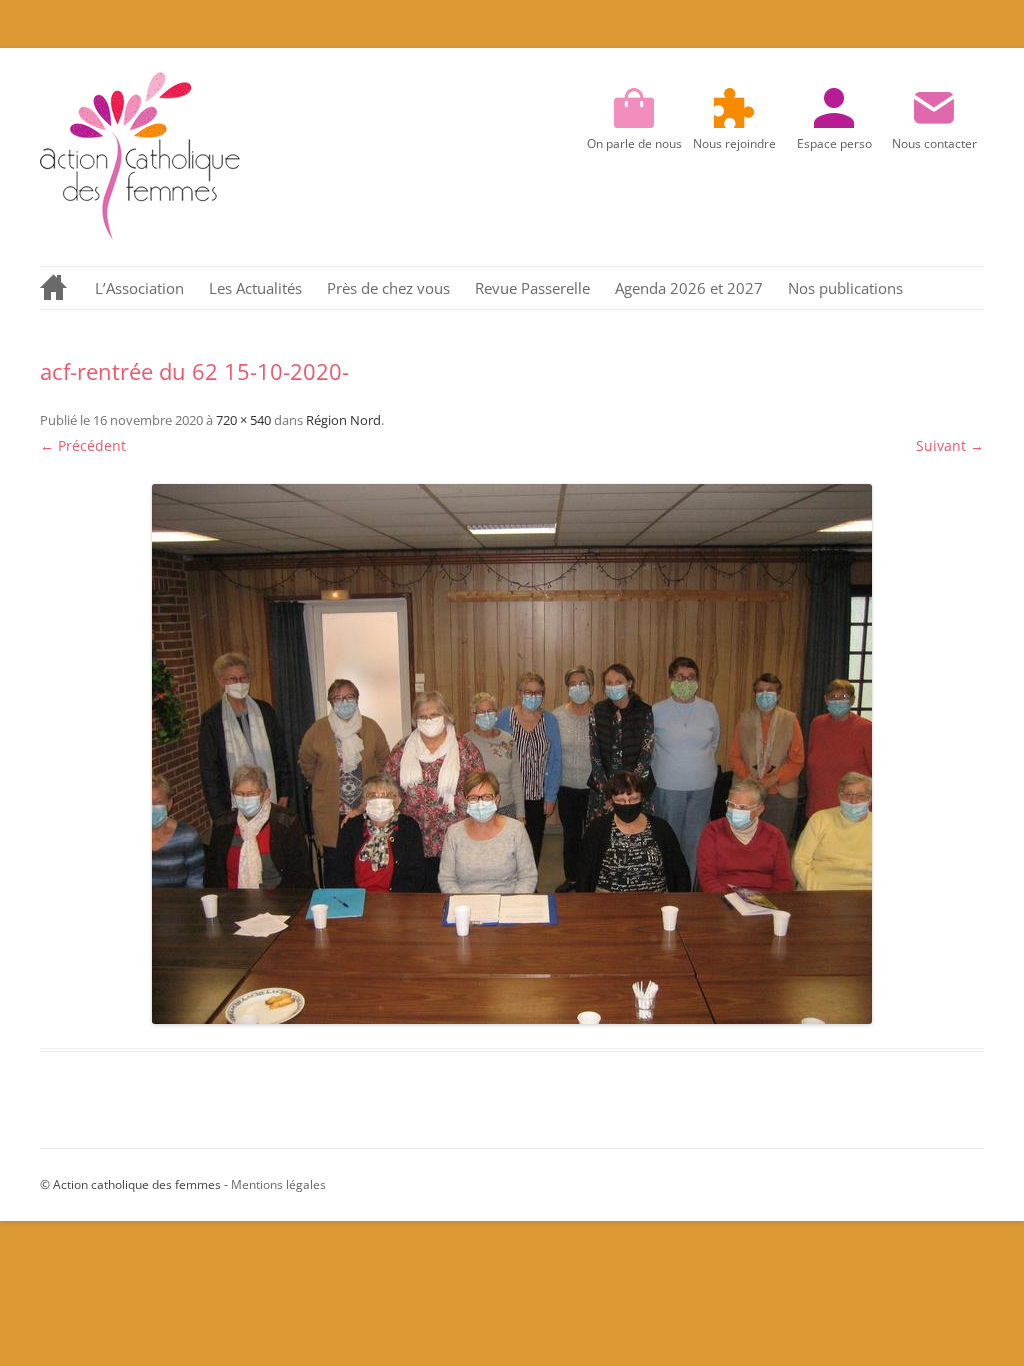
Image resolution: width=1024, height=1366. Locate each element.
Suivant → (950, 445)
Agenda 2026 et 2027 (689, 288)
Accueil (55, 288)
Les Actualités (255, 288)
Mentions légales (278, 1184)
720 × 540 (243, 420)
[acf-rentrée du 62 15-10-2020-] (512, 754)
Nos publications (845, 288)
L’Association (139, 288)
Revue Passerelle (532, 288)
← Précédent (83, 445)
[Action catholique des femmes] (140, 234)
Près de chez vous (388, 288)
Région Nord (343, 420)
